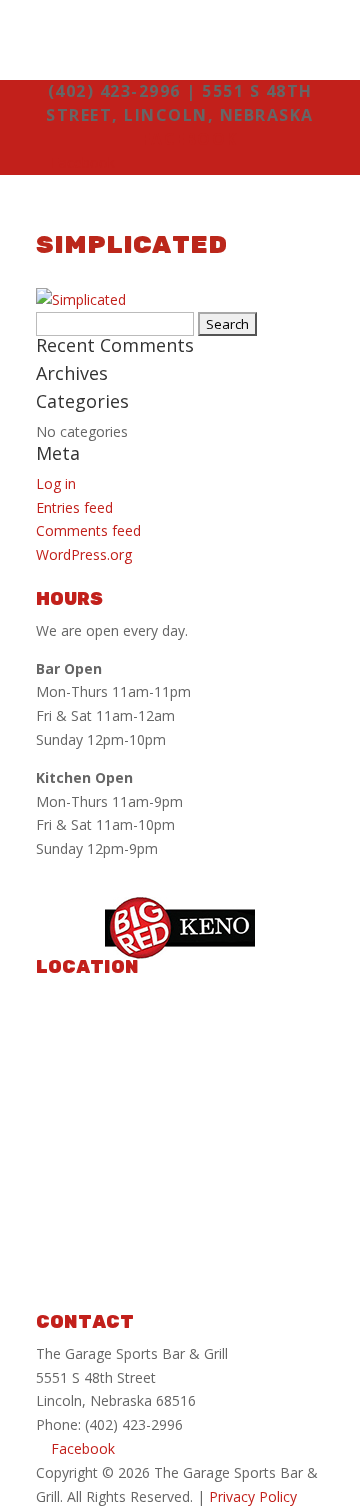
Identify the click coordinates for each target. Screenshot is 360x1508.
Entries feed (74, 507)
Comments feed (88, 530)
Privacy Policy (253, 1496)
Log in (56, 483)
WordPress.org (84, 554)
